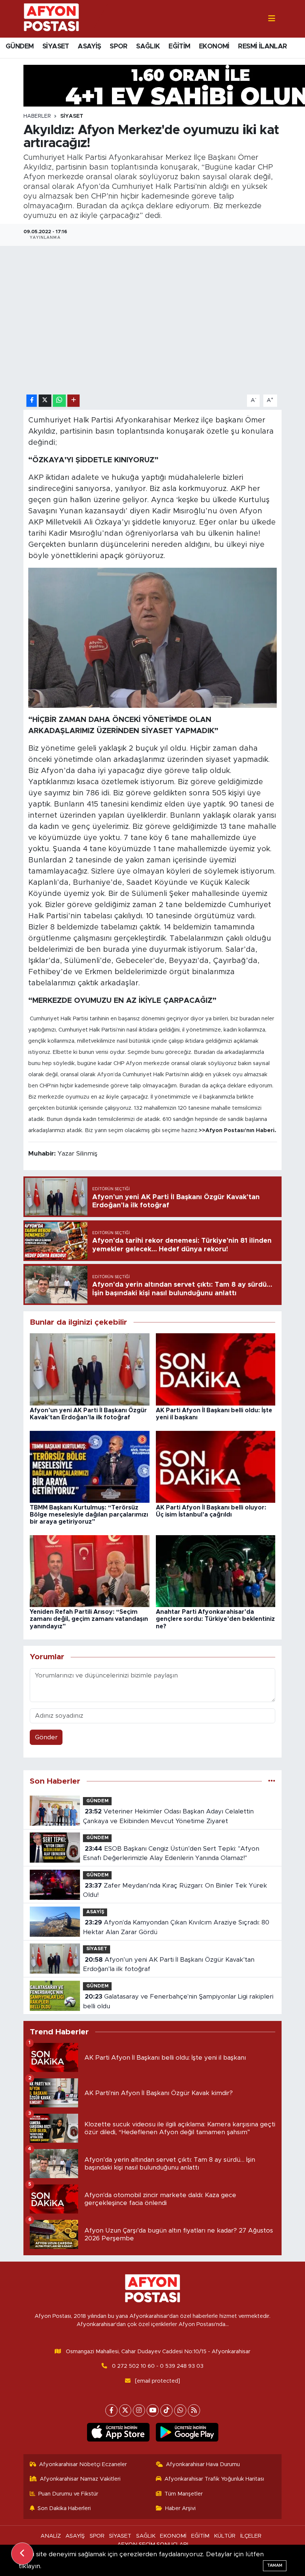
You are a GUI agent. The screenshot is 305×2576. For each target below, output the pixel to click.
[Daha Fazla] (73, 401)
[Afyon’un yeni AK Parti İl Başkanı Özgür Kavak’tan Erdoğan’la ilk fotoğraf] (90, 1369)
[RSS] (194, 2410)
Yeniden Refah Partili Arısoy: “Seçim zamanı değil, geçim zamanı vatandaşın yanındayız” (89, 1619)
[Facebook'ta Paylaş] (32, 401)
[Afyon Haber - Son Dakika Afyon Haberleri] (51, 18)
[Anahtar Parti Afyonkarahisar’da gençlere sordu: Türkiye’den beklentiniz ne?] (216, 1571)
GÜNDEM (20, 47)
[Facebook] (111, 2410)
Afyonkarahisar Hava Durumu (203, 2464)
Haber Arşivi (180, 2508)
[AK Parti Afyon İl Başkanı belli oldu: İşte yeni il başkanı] (216, 1369)
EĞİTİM (179, 47)
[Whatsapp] (180, 2410)
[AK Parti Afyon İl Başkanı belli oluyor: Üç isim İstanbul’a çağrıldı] (216, 1466)
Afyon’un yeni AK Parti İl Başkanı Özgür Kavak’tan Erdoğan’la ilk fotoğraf (168, 1965)
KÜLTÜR (225, 2536)
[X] (125, 2410)
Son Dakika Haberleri (64, 2508)
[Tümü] (272, 1781)
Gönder (46, 1737)
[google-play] (187, 2432)
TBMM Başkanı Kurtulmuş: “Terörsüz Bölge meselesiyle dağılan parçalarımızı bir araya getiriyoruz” (89, 1515)
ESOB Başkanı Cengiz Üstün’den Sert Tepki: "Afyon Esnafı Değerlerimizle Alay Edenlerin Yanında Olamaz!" (171, 1853)
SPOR (119, 47)
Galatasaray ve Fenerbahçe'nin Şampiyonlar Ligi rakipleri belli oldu (178, 2001)
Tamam (275, 2565)
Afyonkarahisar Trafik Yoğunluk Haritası (214, 2479)
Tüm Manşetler (184, 2494)
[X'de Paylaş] (45, 401)
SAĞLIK (148, 47)
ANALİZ (51, 2536)
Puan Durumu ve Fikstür (68, 2494)
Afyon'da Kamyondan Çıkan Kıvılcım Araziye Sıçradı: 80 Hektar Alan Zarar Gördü (176, 1927)
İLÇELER (251, 2536)
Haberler (37, 116)
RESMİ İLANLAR (262, 47)
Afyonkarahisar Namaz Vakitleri (80, 2479)
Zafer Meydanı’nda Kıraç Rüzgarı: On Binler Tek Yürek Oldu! (175, 1890)
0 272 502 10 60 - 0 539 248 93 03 (158, 2366)
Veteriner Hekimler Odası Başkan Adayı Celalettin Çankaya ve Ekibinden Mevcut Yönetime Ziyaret (168, 1816)
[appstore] (118, 2432)
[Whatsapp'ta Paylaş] (59, 401)
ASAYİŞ (89, 47)
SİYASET (56, 47)
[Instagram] (139, 2410)
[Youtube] (153, 2410)
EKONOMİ (214, 47)
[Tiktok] (166, 2410)
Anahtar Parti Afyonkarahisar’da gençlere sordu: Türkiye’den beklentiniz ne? (215, 1619)
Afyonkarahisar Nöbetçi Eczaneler (83, 2464)
